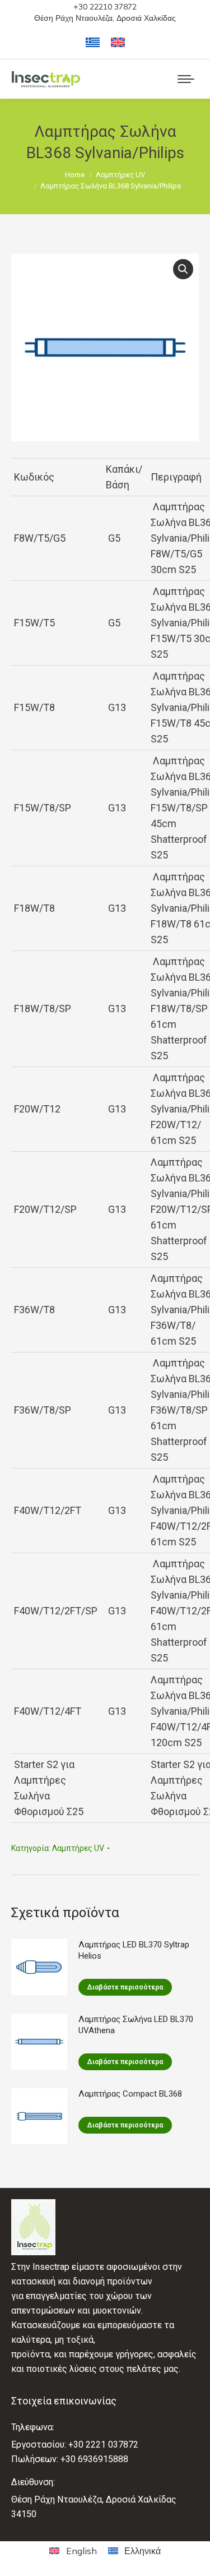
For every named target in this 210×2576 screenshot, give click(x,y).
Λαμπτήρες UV (78, 1848)
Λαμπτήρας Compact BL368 (130, 2094)
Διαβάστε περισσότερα (125, 1987)
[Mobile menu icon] (186, 79)
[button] (183, 269)
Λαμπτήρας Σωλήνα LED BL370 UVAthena (136, 2025)
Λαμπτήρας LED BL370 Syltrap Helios (134, 1950)
